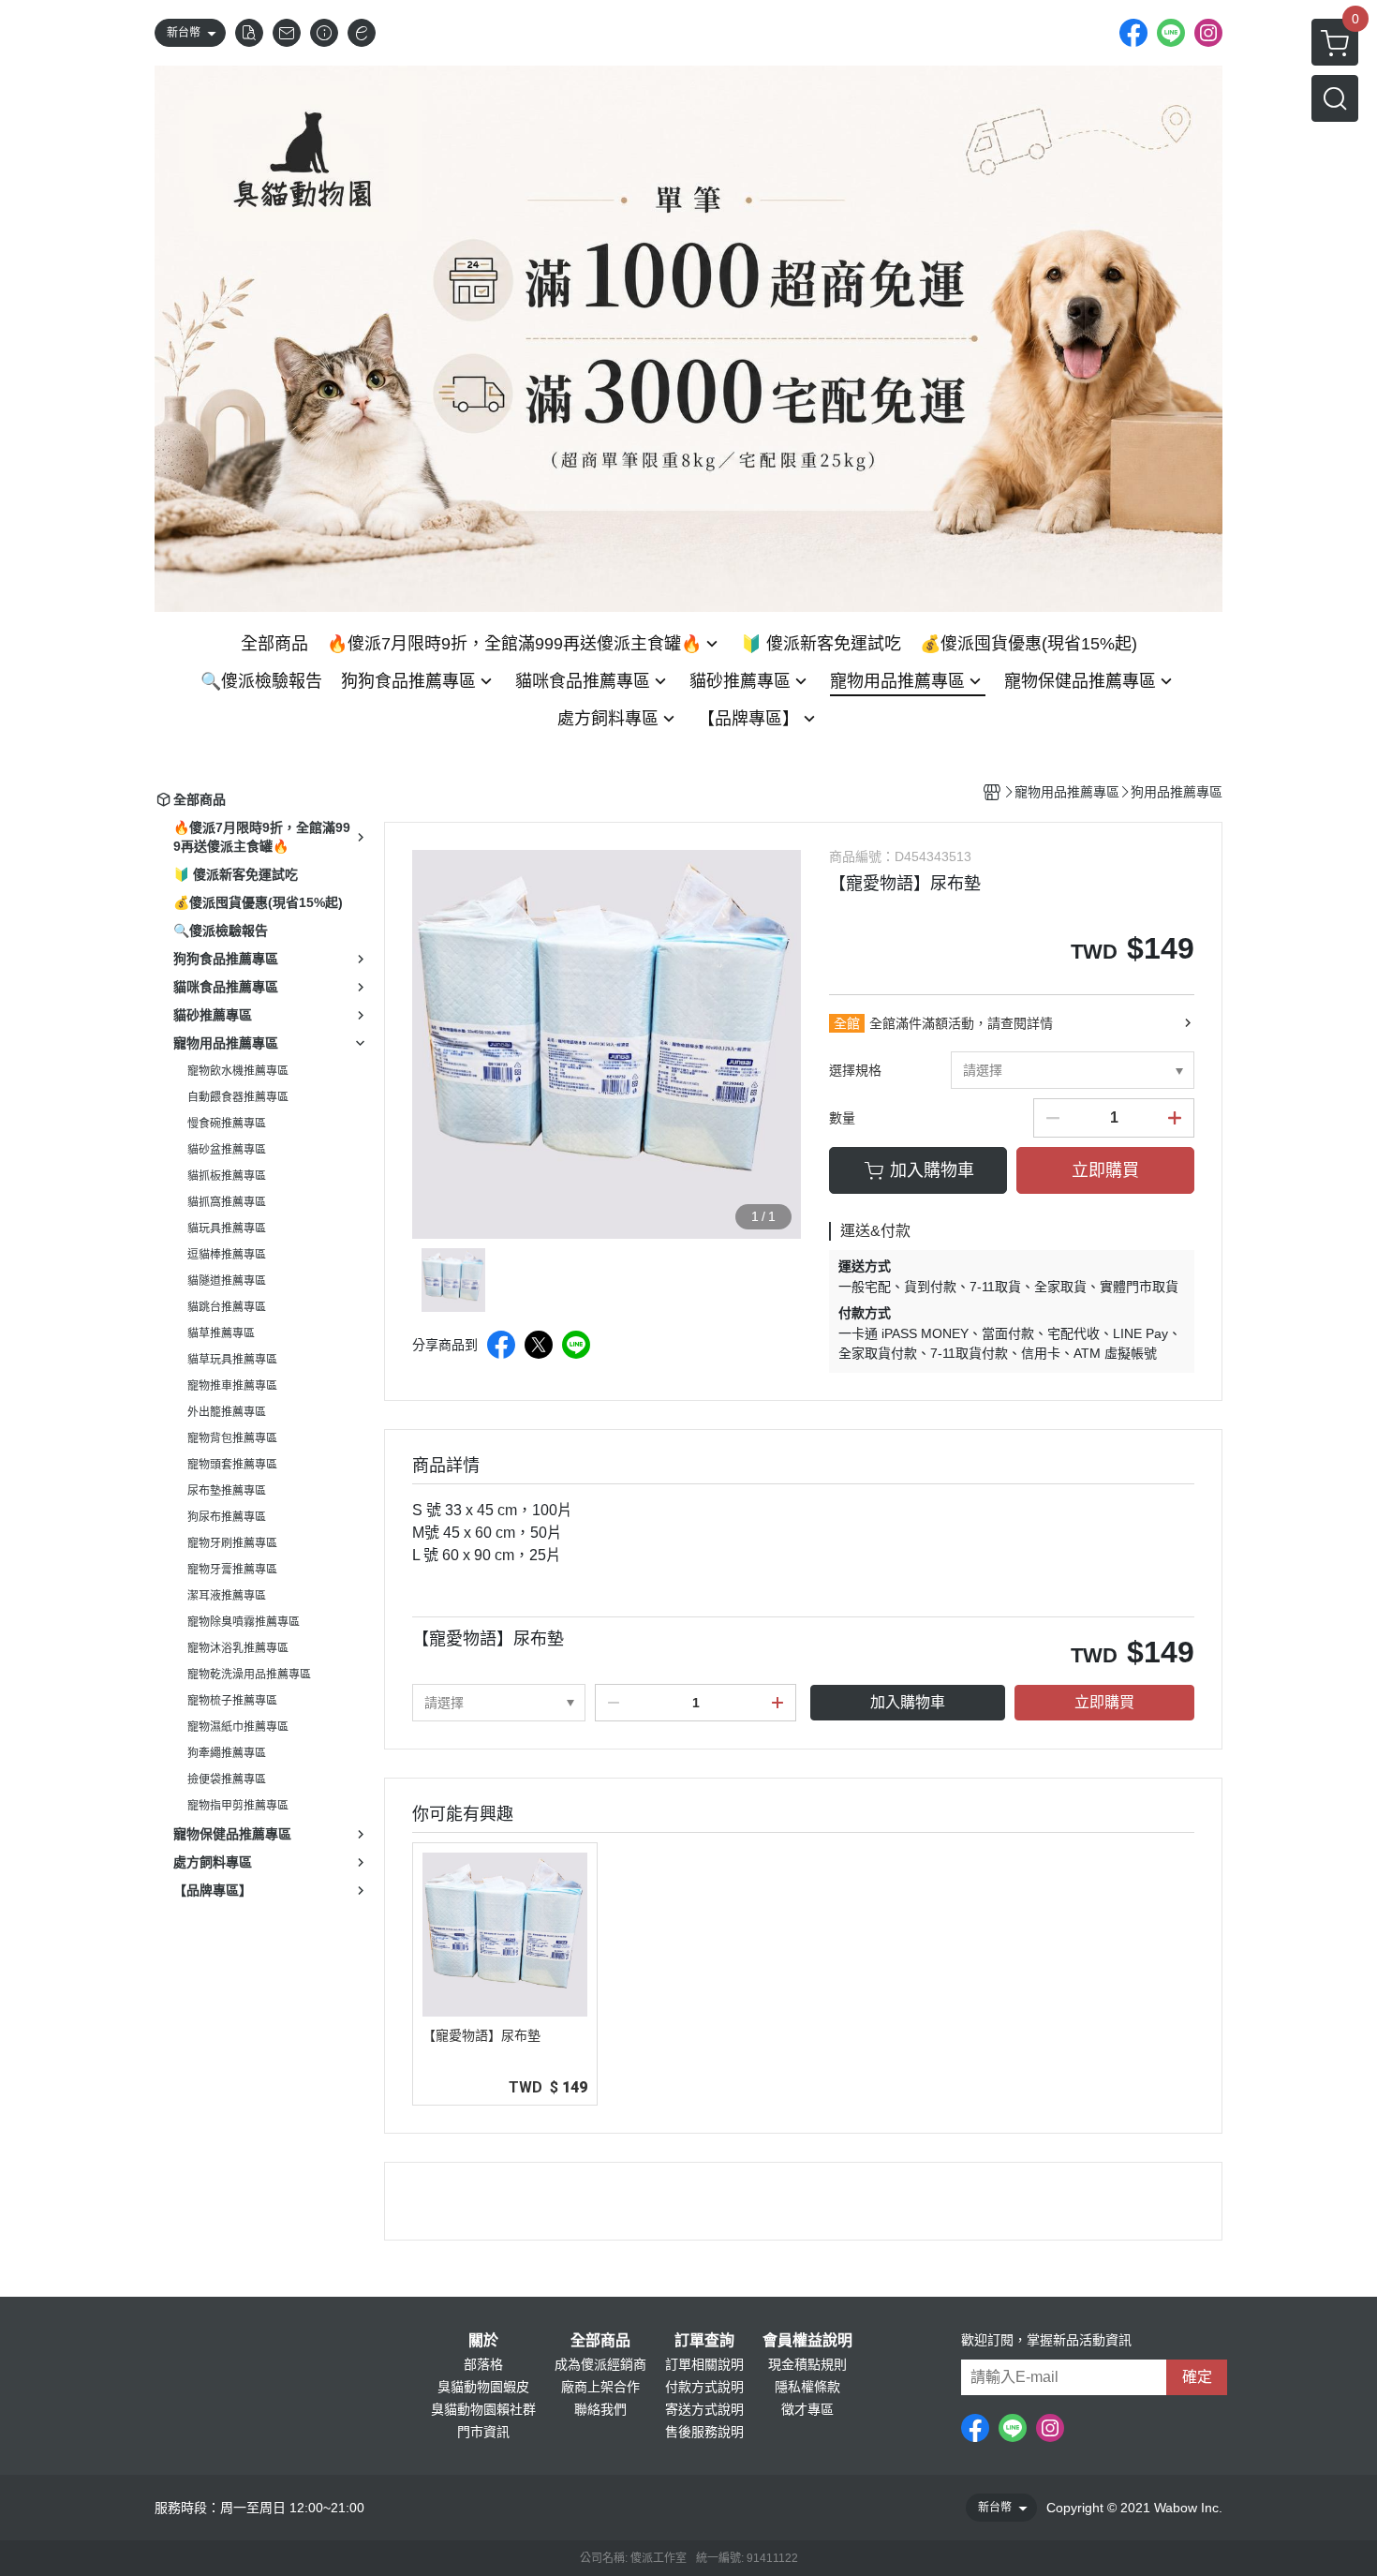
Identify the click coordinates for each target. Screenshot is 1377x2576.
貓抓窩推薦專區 (227, 1202)
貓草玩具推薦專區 (232, 1360)
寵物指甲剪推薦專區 (238, 1806)
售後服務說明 (704, 2432)
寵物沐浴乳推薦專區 (238, 1648)
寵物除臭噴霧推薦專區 (244, 1622)
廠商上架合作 (600, 2387)
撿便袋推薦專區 (227, 1779)
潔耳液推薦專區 (227, 1596)
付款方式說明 (704, 2387)
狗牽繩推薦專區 (227, 1753)
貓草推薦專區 (221, 1333)
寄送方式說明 (704, 2409)
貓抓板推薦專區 (227, 1176)
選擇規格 (855, 1070)
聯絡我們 (600, 2409)
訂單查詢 (704, 2341)
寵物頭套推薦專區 (232, 1465)
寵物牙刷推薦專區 (232, 1543)
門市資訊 (483, 2432)
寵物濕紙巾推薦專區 (238, 1727)
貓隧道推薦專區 (227, 1281)
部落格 (483, 2364)
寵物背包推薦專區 (232, 1438)
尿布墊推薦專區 (227, 1491)
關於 (483, 2341)
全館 (847, 1023)
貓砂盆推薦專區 (227, 1150)
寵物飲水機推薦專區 (238, 1071)
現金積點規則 (807, 2364)
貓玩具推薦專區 (227, 1228)
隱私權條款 (807, 2387)
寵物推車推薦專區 (232, 1386)
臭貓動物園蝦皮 (483, 2387)
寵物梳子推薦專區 (232, 1701)
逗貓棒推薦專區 (227, 1255)
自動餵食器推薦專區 (238, 1097)
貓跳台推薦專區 (227, 1307)
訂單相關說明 (704, 2364)
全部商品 (600, 2341)
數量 (842, 1118)
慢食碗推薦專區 (227, 1124)
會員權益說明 (807, 2341)
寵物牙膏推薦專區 (232, 1570)
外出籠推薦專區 (227, 1412)
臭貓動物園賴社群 (483, 2409)
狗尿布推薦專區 (227, 1517)
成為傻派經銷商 (600, 2364)
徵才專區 (807, 2409)
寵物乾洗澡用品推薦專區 (249, 1675)
